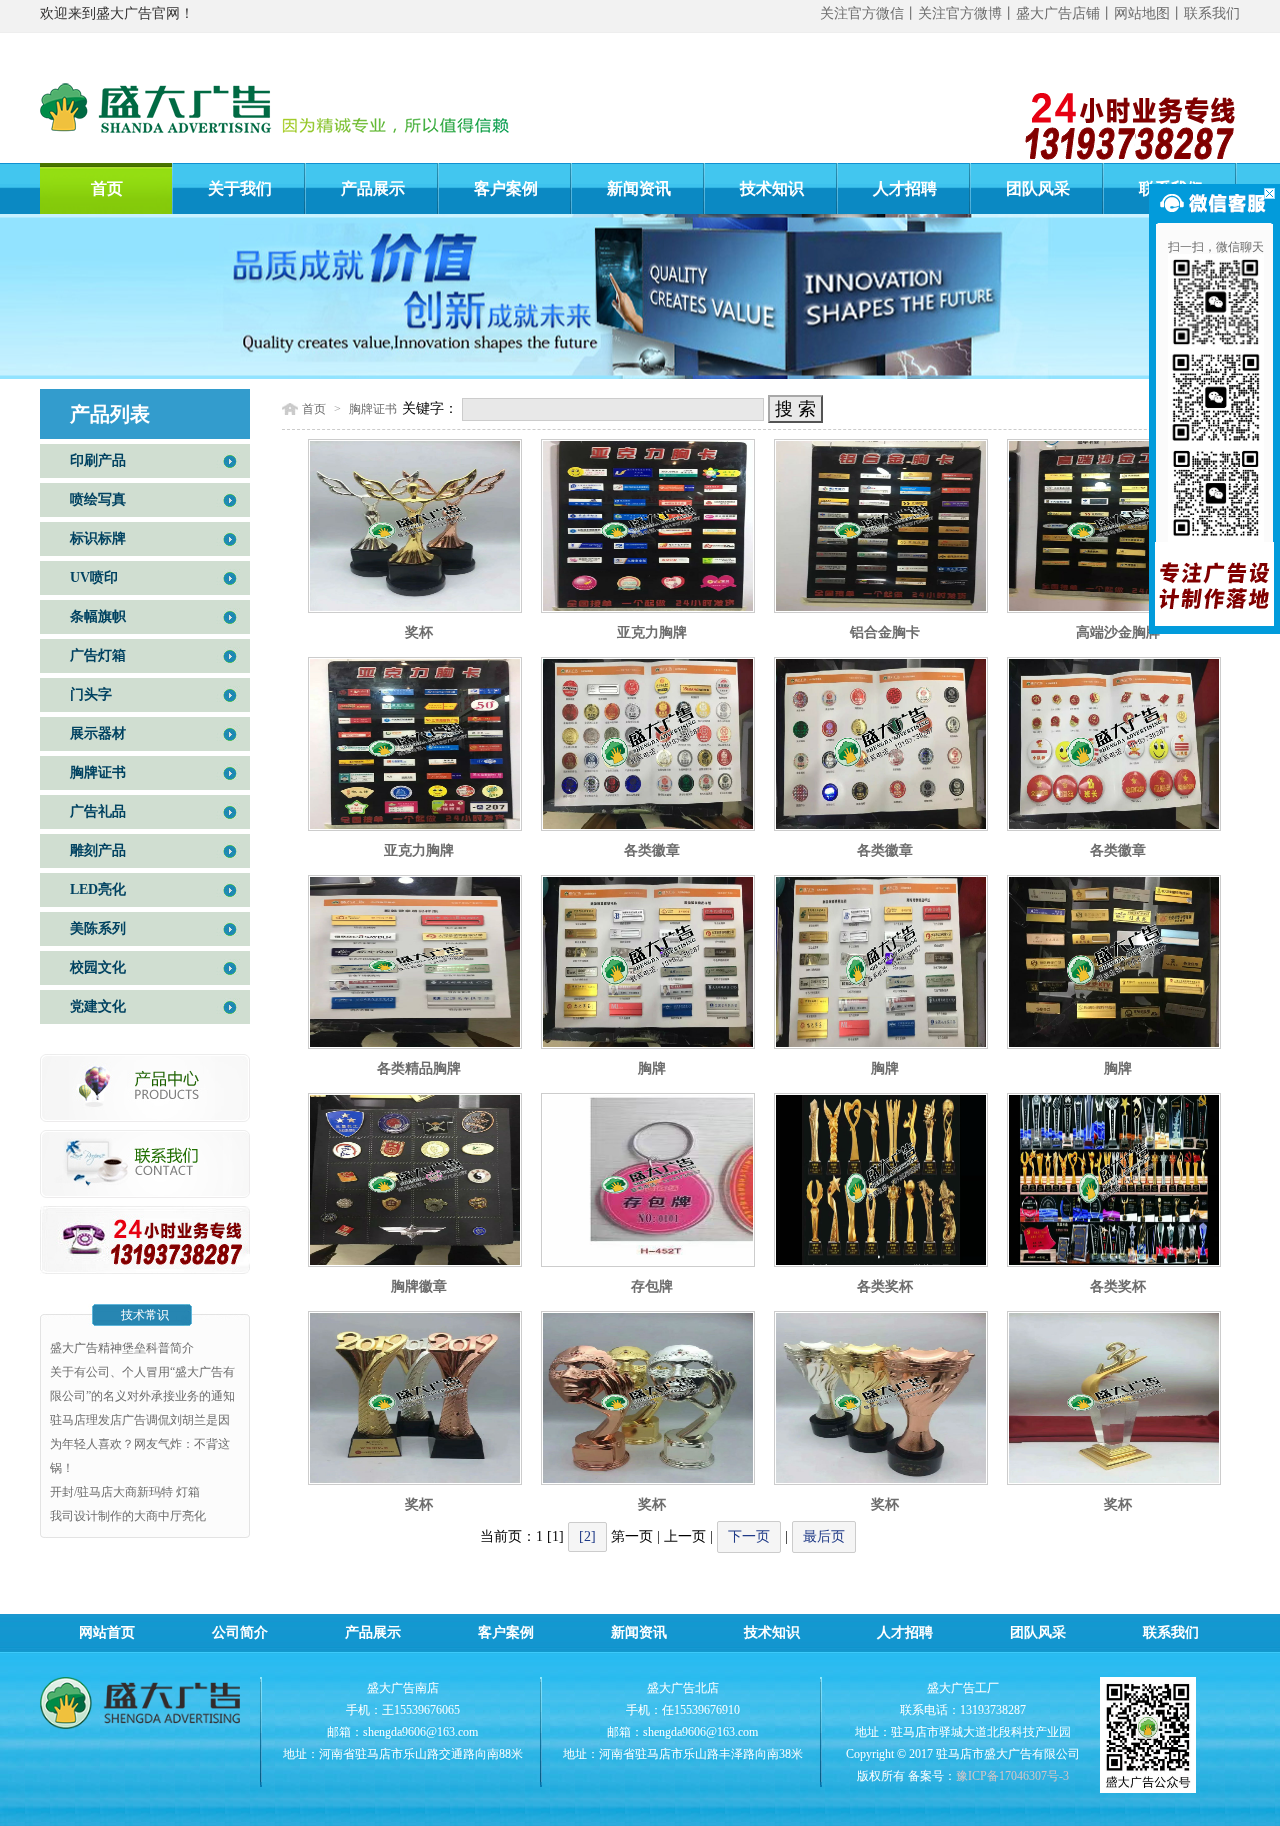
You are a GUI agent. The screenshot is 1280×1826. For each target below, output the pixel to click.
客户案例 (506, 188)
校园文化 (98, 967)
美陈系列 (98, 928)
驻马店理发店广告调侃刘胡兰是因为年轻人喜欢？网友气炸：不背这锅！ (140, 1444)
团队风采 (1038, 188)
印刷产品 (98, 460)
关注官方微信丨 (869, 13)
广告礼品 (98, 811)
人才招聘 (905, 188)
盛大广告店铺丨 (1065, 13)
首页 (107, 188)
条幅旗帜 (98, 616)
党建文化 (98, 1006)
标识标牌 (98, 538)
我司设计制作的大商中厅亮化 (128, 1516)
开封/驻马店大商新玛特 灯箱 (125, 1492)
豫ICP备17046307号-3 (1012, 1776)
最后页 (824, 1536)
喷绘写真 (98, 499)
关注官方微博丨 (967, 13)
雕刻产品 (98, 850)
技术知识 (772, 188)
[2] (587, 1536)
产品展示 (373, 188)
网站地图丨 (1149, 13)
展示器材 (98, 733)
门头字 (91, 694)
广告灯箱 (98, 655)
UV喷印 (94, 577)
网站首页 (107, 1632)
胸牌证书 (98, 772)
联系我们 (1212, 13)
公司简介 (240, 1632)
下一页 (749, 1536)
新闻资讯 (639, 188)
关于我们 (240, 188)
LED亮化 (98, 889)
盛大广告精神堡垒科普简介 (122, 1348)
